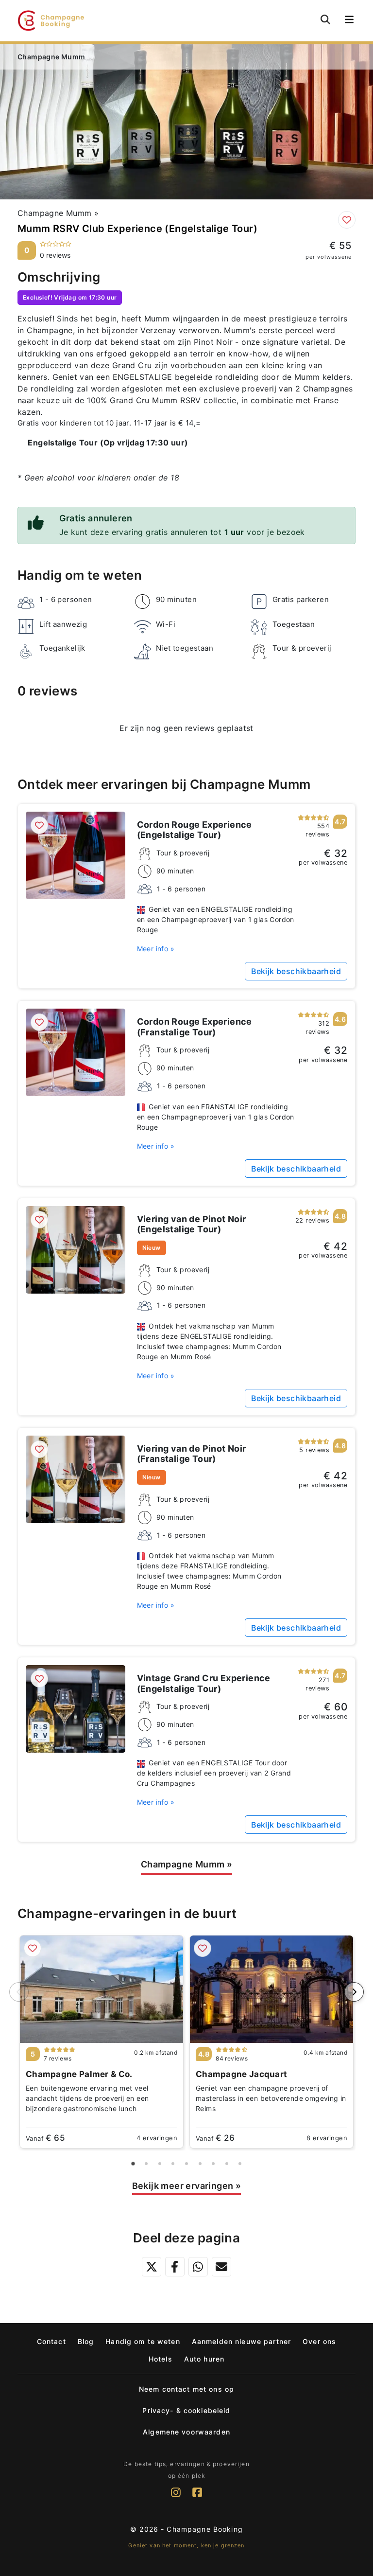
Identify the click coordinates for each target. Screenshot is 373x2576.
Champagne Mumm (58, 213)
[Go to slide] (133, 2164)
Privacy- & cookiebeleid (186, 2410)
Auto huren (204, 2359)
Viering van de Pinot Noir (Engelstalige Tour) (192, 1224)
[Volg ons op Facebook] (197, 2498)
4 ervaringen (157, 2138)
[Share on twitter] (152, 2267)
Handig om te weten (143, 2341)
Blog (86, 2341)
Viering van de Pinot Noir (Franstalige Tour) (192, 1454)
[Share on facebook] (175, 2267)
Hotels (161, 2359)
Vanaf (45, 2138)
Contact (51, 2341)
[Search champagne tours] (325, 19)
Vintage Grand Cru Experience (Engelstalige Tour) (204, 1683)
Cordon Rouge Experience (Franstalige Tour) (195, 1027)
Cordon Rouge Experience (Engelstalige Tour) (195, 830)
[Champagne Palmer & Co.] (102, 1989)
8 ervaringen (327, 2138)
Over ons (319, 2341)
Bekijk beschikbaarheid (296, 971)
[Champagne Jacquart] (271, 1989)
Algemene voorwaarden (186, 2432)
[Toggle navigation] (348, 21)
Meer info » (156, 949)
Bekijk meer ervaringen (187, 2186)
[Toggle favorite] (347, 220)
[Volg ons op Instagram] (176, 2498)
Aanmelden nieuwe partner (241, 2341)
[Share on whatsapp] (198, 2267)
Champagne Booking (204, 2529)
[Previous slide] (19, 1992)
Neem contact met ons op (186, 2389)
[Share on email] (221, 2267)
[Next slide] (354, 1992)
